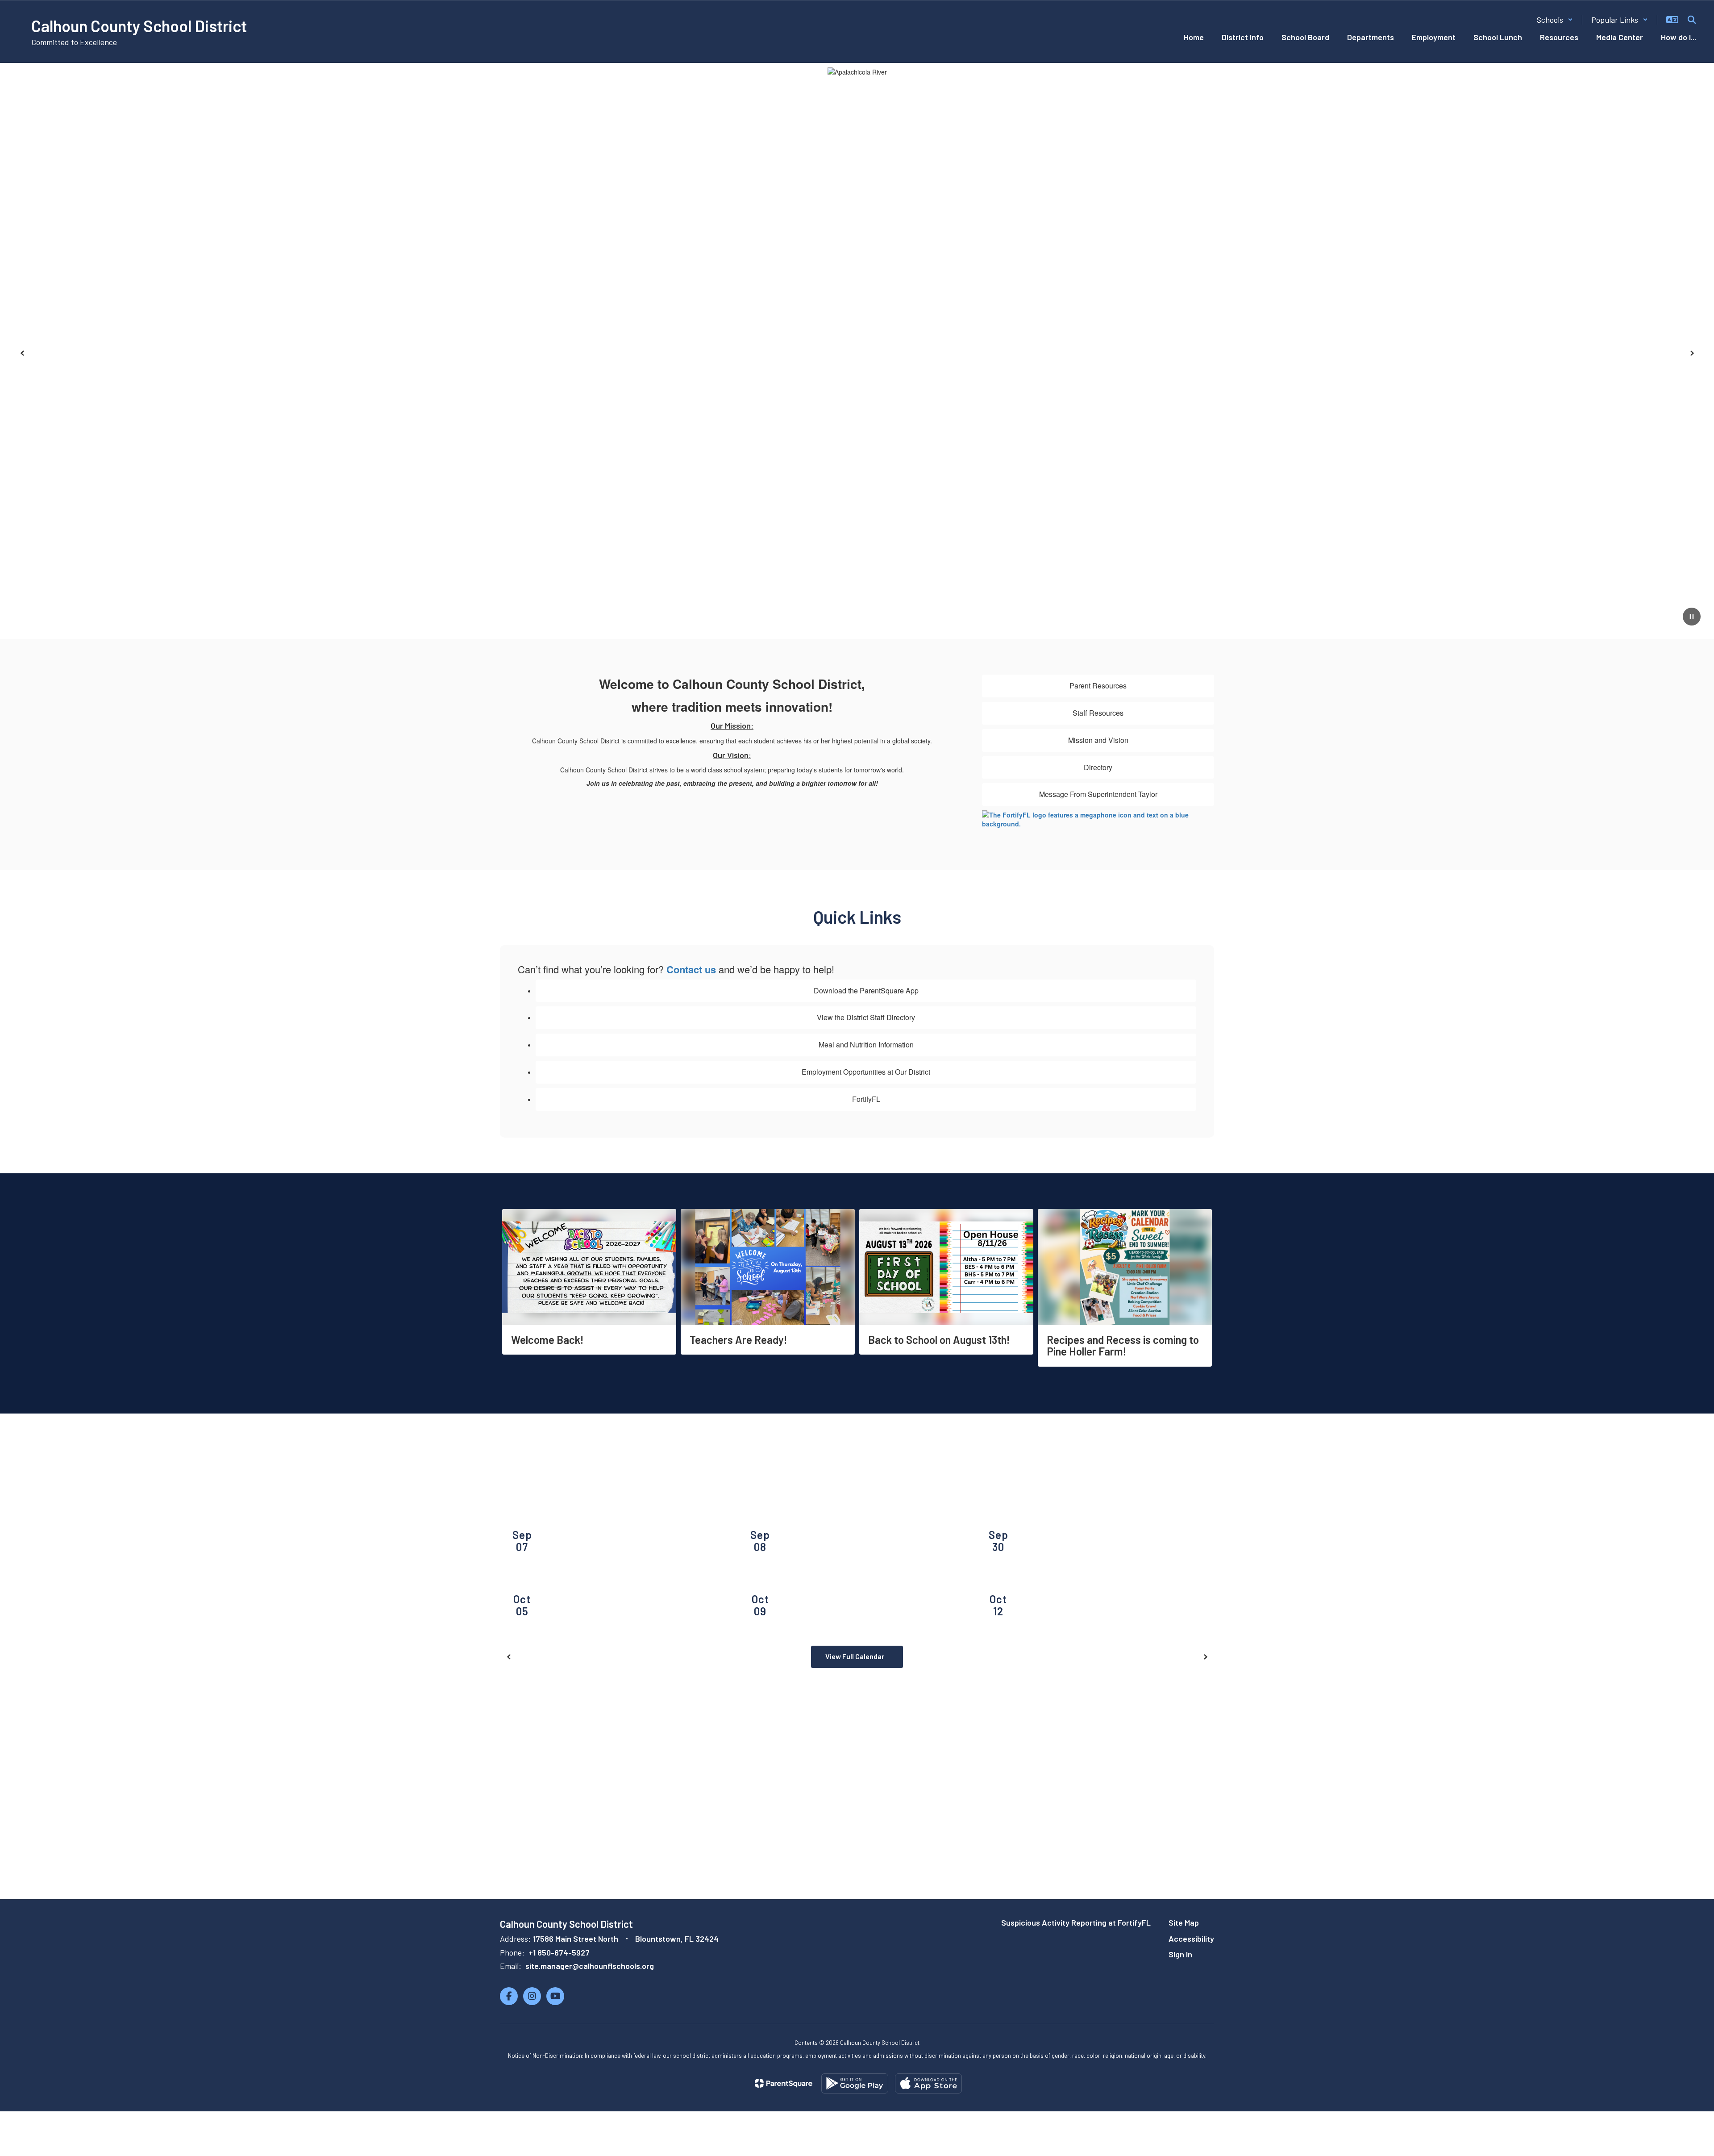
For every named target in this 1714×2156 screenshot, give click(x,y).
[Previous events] (509, 1657)
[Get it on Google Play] (855, 2083)
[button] (1555, 20)
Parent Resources (1098, 686)
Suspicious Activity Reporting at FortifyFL (1076, 1922)
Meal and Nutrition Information (866, 1045)
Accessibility (1191, 1939)
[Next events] (1205, 1657)
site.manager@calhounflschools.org (590, 1966)
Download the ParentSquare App (866, 990)
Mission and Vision (1098, 740)
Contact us (691, 969)
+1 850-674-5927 (559, 1952)
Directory (1098, 767)
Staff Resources (1098, 713)
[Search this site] (1692, 20)
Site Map (1184, 1922)
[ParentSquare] (784, 2083)
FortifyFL (866, 1099)
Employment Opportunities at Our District (866, 1072)
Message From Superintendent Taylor (1098, 794)
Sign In (1180, 1954)
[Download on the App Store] (928, 2083)
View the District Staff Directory (866, 1017)
